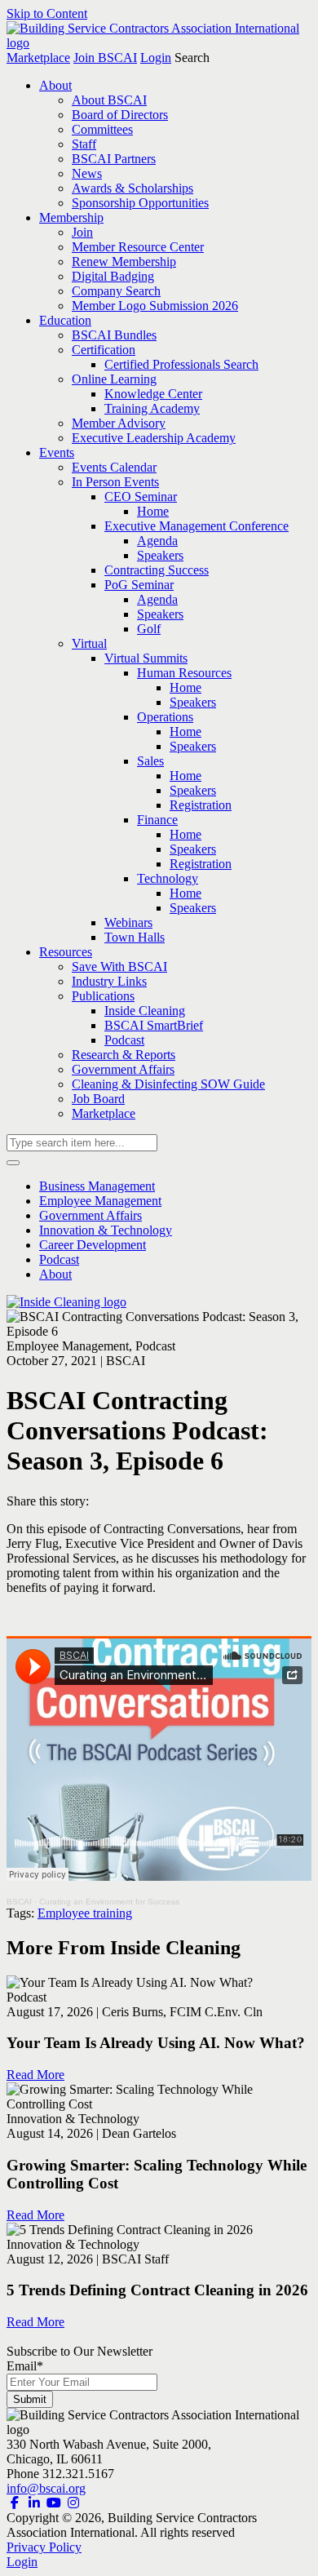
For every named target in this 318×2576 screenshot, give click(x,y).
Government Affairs (123, 1069)
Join (82, 232)
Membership (71, 217)
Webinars (128, 922)
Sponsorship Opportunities (140, 203)
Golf (149, 629)
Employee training (85, 1913)
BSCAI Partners (114, 159)
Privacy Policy (44, 2547)
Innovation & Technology (106, 1230)
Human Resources (184, 673)
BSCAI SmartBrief (154, 1025)
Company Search (116, 291)
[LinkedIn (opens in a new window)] (34, 2503)
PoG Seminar (139, 585)
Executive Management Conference (197, 526)
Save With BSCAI (119, 967)
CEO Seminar (141, 497)
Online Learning (114, 379)
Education (65, 320)
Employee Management (100, 1201)
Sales (150, 761)
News (87, 173)
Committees (102, 129)
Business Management (97, 1186)
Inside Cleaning (145, 1011)
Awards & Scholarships (132, 188)
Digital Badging (113, 276)
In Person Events (115, 482)
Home (153, 511)
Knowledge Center (153, 394)
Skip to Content (47, 13)
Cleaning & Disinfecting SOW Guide (168, 1084)
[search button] (13, 1163)
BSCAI (19, 1902)
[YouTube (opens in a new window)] (54, 2503)
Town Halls (135, 937)
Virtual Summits (146, 658)
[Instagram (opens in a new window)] (73, 2503)
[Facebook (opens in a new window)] (15, 2503)
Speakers (160, 555)
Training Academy (152, 408)
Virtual (89, 643)
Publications (103, 996)
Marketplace (38, 58)
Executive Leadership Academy (154, 438)
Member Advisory (119, 423)
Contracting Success (157, 570)
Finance (157, 820)
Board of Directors (120, 115)
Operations (165, 717)
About (55, 85)
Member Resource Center (138, 247)
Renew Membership (124, 262)
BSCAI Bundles (114, 335)
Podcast (124, 1040)
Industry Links (109, 981)
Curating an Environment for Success (109, 1902)
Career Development (93, 1245)
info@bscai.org (46, 2488)
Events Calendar (114, 467)
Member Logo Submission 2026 (155, 306)
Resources (66, 952)
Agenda (157, 541)
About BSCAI (109, 100)
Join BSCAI (105, 58)
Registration (201, 805)
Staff (84, 144)
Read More (35, 2075)
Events (57, 452)
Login (156, 58)
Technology (168, 878)
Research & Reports (124, 1055)
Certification (104, 350)
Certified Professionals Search (181, 364)
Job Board (98, 1099)
